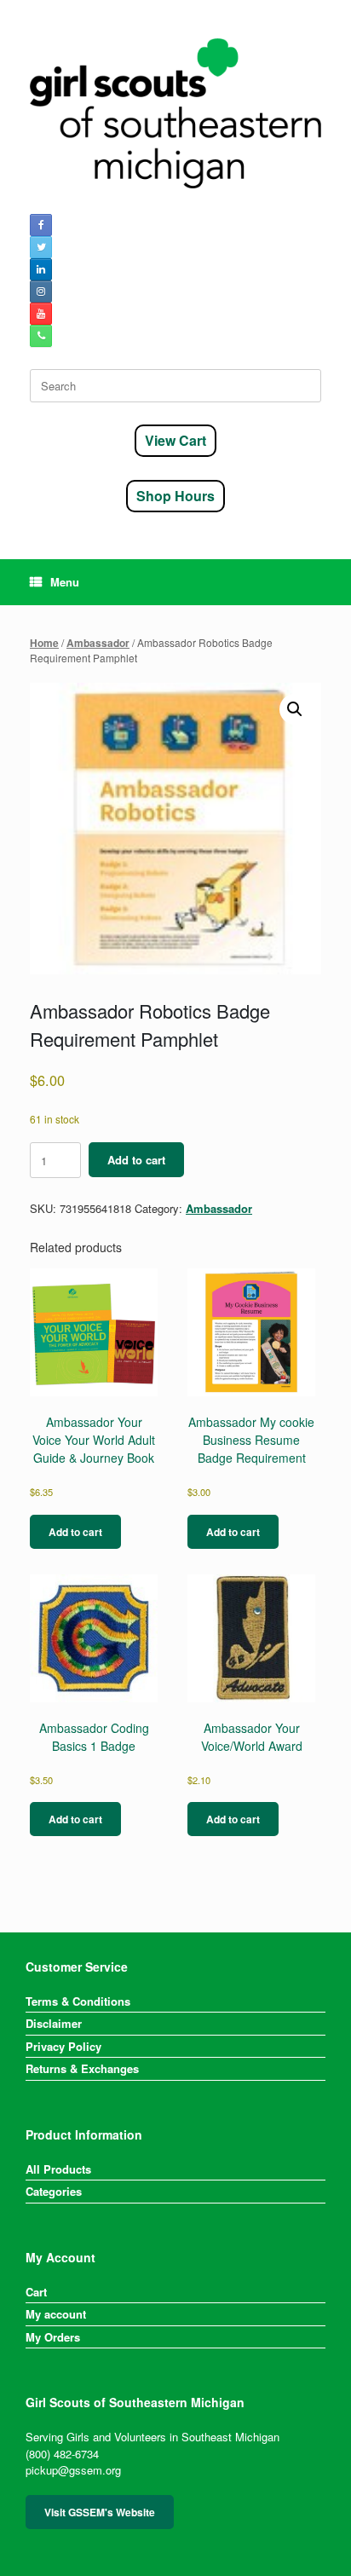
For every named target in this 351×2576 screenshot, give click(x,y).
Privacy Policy (63, 2046)
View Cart (175, 440)
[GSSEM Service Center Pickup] (175, 113)
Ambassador (98, 643)
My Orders (53, 2337)
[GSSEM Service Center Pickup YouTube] (41, 314)
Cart (36, 2292)
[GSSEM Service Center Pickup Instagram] (41, 292)
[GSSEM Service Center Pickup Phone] (41, 336)
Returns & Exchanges (82, 2068)
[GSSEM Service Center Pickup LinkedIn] (41, 269)
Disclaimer (54, 2023)
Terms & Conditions (78, 2001)
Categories (54, 2191)
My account (56, 2314)
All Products (58, 2169)
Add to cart (136, 1160)
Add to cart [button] (75, 1532)
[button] (295, 709)
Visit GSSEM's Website (100, 2512)
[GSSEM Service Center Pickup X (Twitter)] (41, 247)
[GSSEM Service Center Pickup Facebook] (41, 225)
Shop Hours (175, 496)
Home (44, 643)
